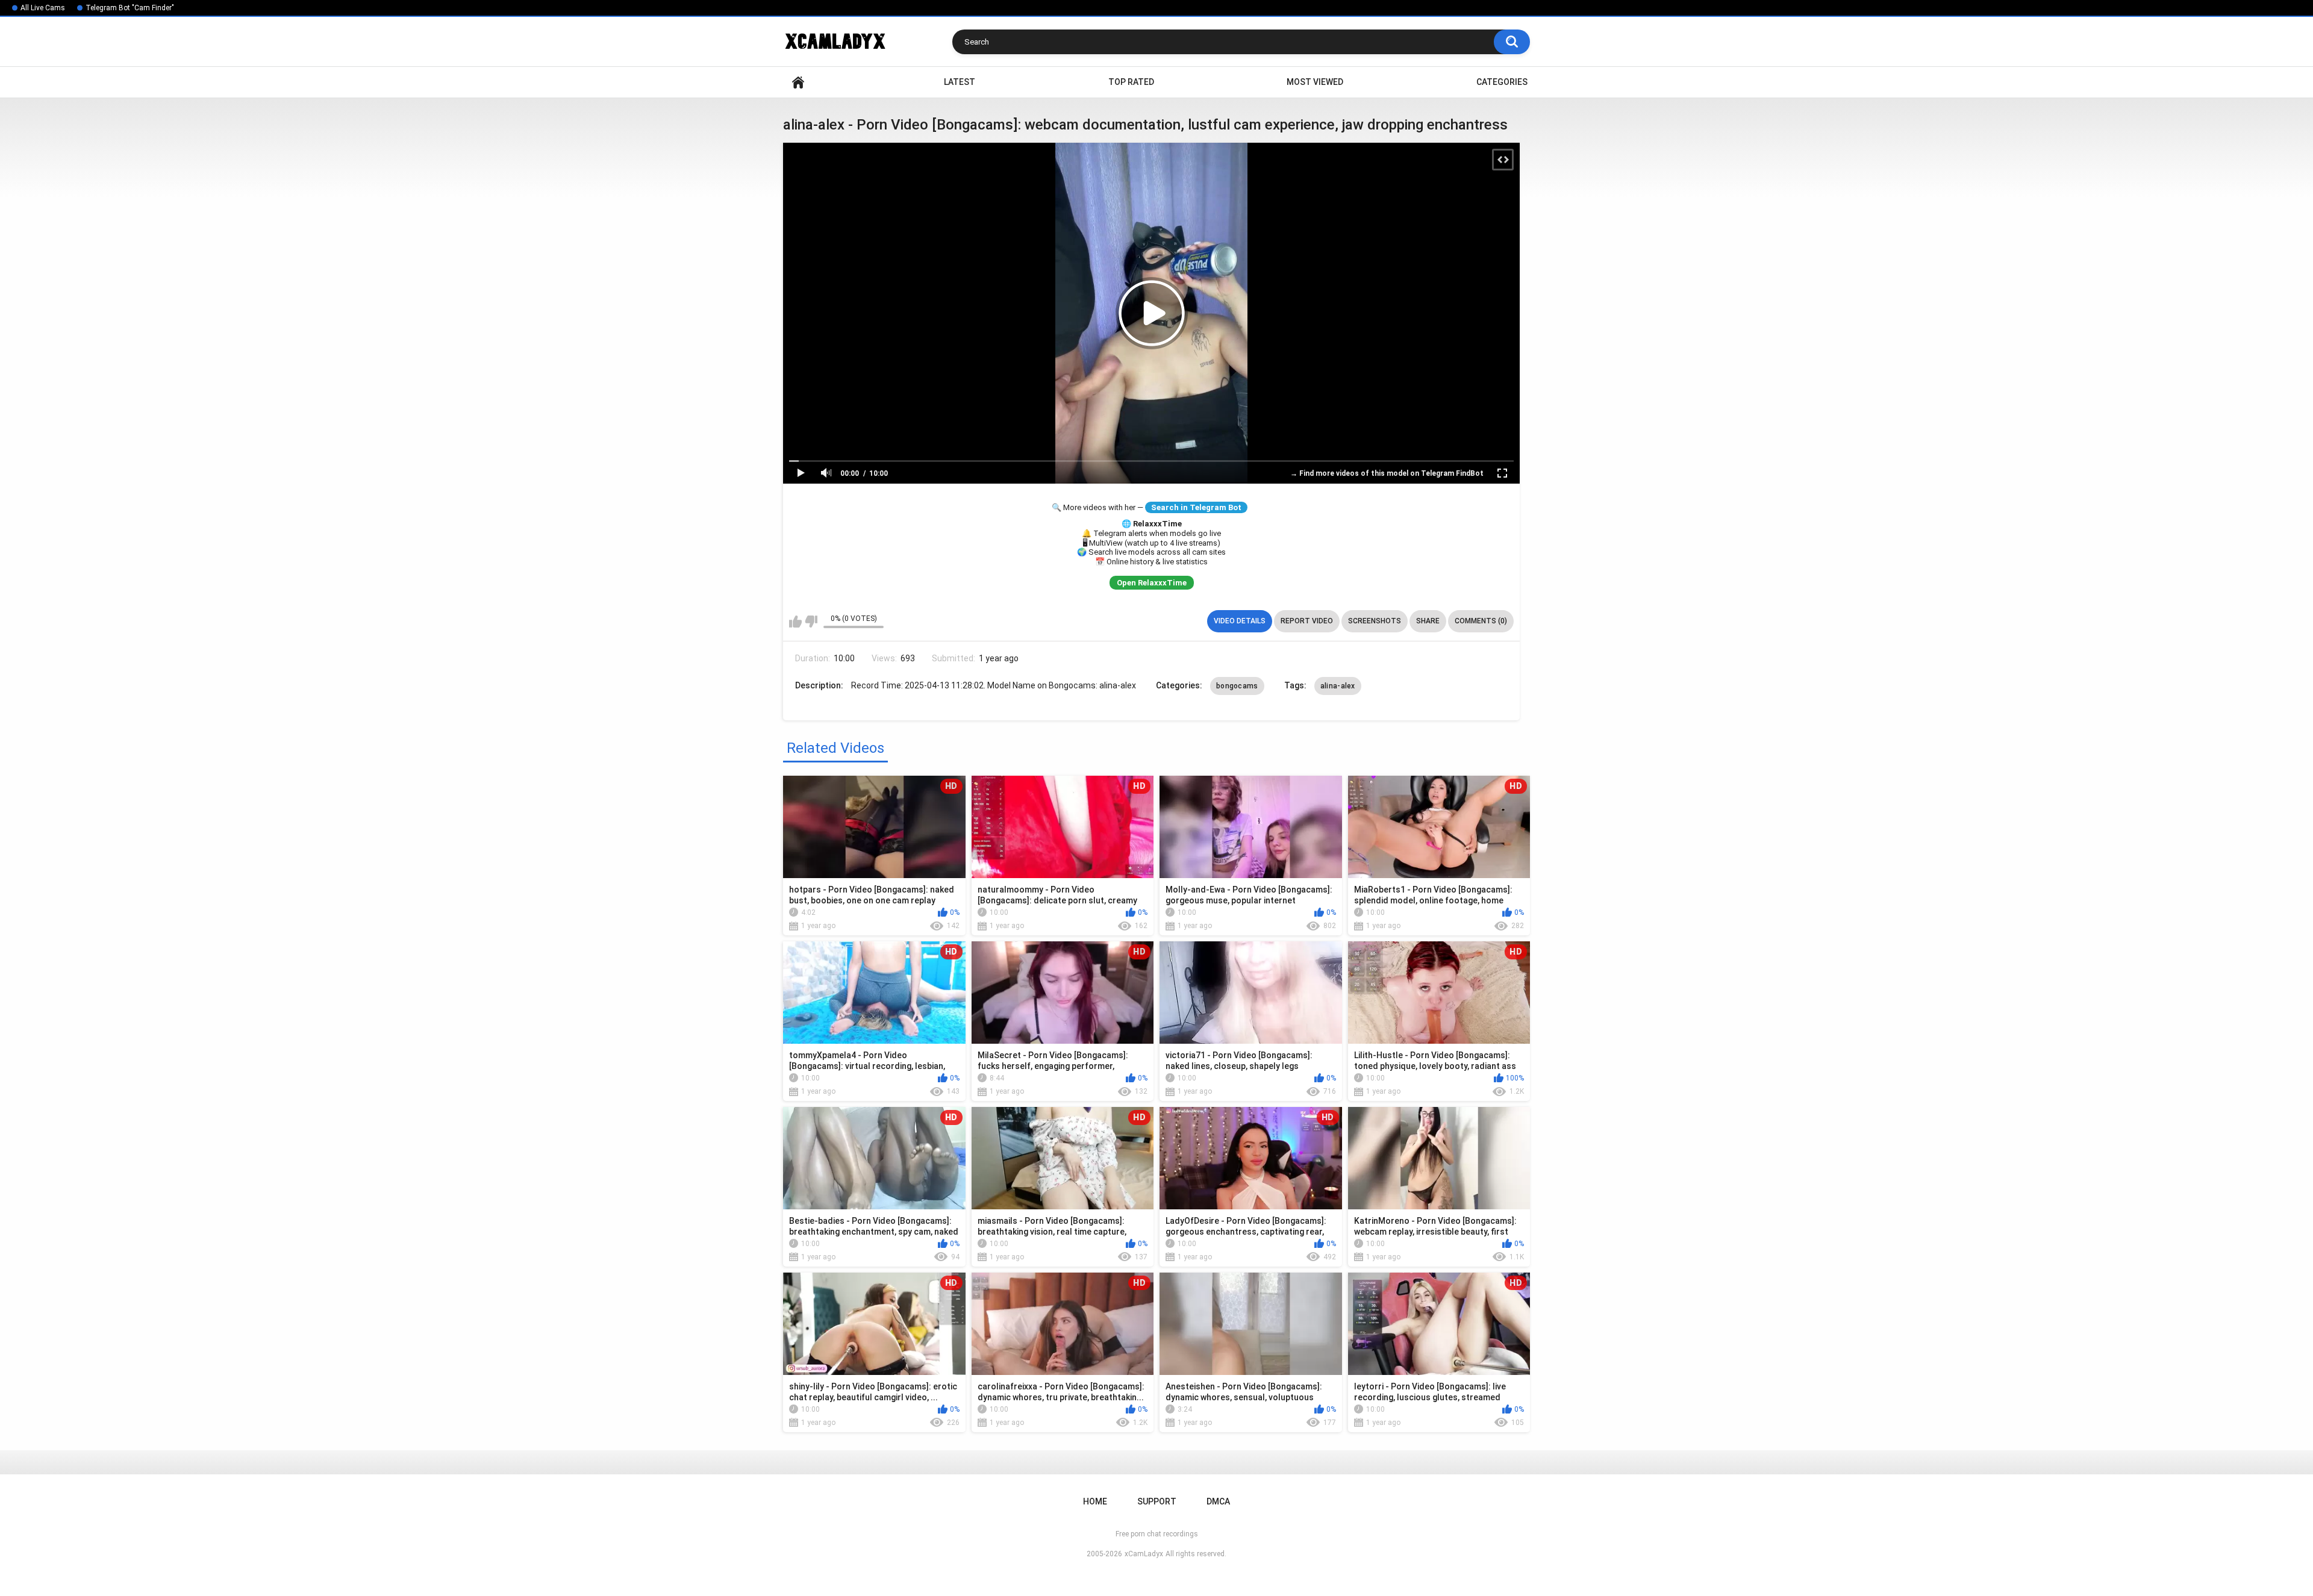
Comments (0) (1481, 621)
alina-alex (1338, 686)
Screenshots (1375, 621)
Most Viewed (1315, 82)
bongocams (1237, 686)
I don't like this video (811, 622)
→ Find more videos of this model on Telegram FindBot (1387, 473)
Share (1428, 621)
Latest (960, 82)
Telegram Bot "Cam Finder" (130, 8)
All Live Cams (43, 8)
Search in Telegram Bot (1196, 507)
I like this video (795, 622)
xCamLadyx (1144, 1554)
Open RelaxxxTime (1152, 583)
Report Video (1307, 621)
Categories (1502, 82)
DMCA (1218, 1501)
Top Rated (1131, 82)
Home (798, 82)
